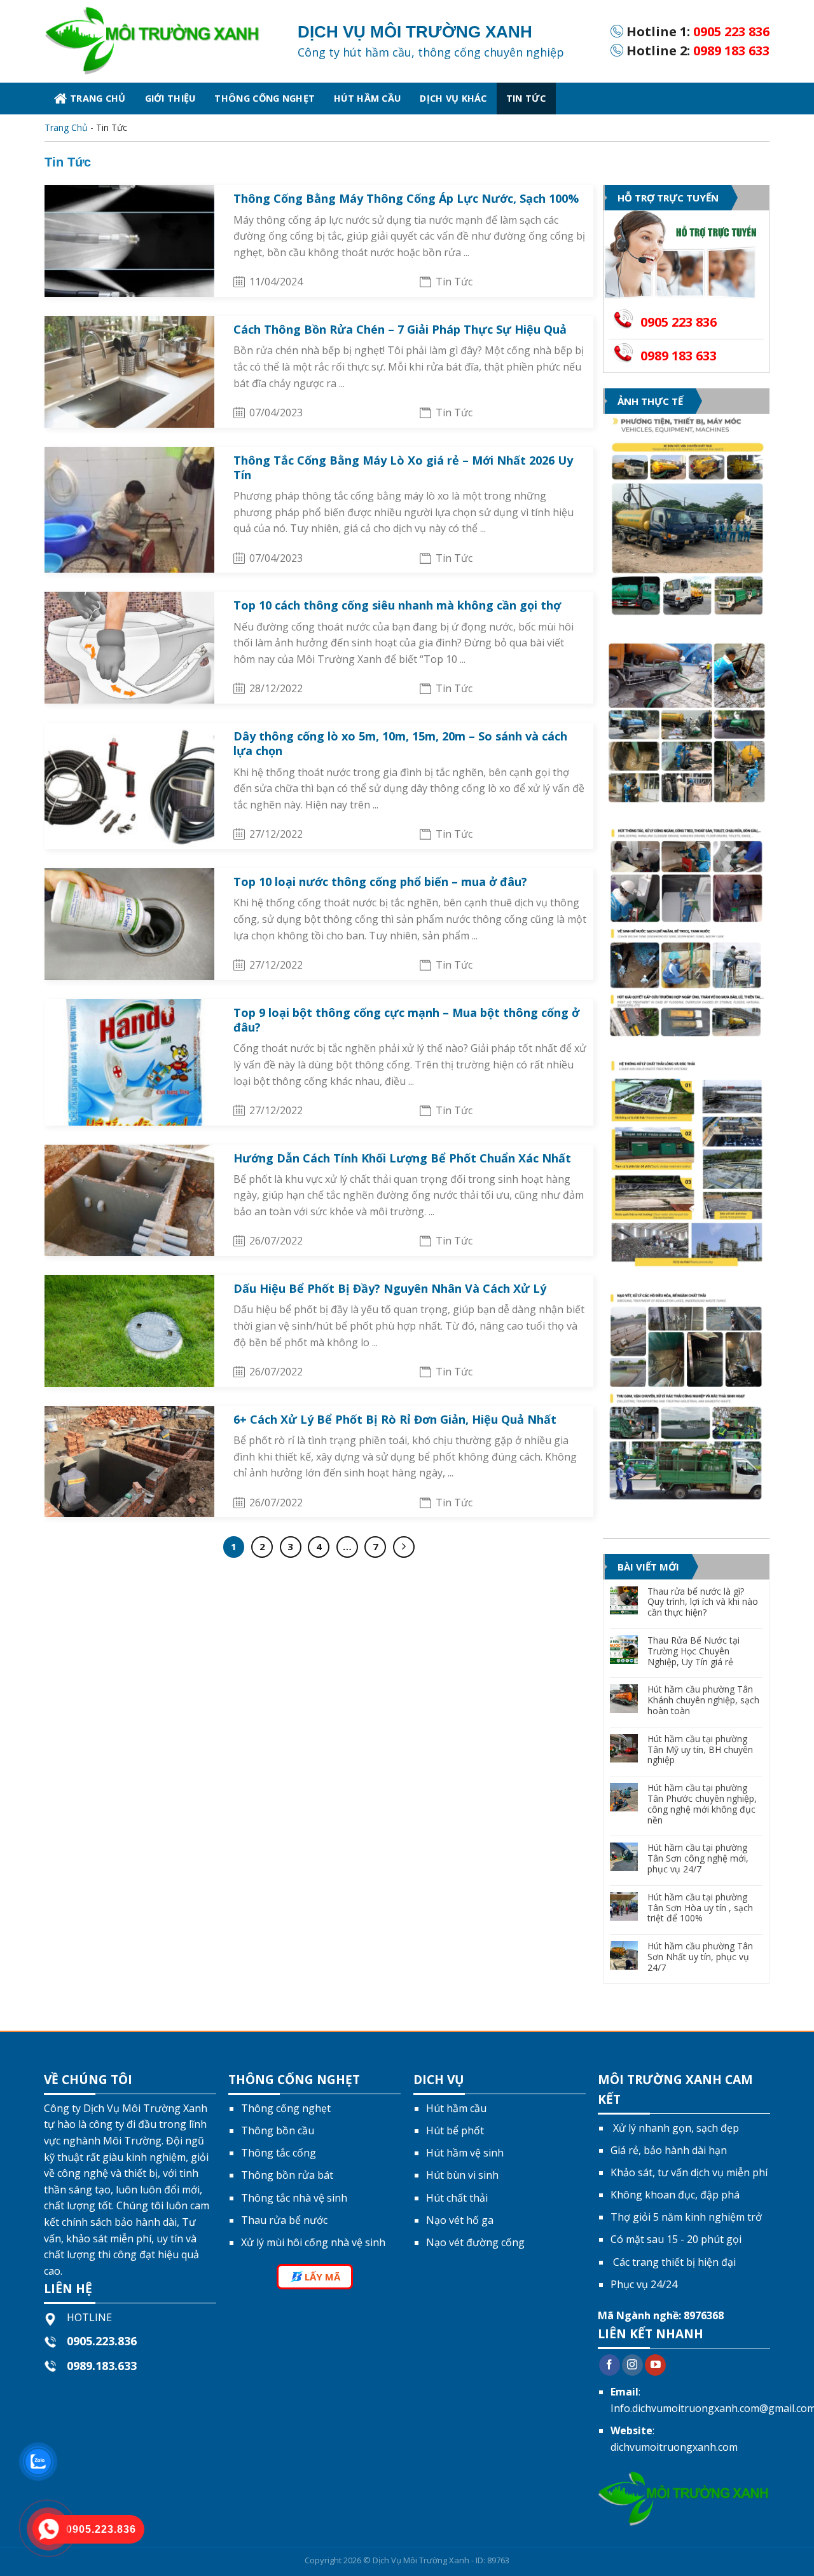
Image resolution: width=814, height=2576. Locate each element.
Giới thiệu (170, 98)
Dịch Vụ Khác (453, 98)
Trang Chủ (66, 127)
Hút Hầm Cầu (367, 98)
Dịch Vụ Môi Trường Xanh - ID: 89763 (441, 2560)
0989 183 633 (731, 51)
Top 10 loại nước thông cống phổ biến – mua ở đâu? (380, 882)
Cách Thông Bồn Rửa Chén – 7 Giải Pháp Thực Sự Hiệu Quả (400, 329)
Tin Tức (526, 98)
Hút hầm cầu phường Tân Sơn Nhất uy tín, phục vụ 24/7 (700, 1957)
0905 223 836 (731, 31)
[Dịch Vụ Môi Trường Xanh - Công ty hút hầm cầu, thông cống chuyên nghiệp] (162, 41)
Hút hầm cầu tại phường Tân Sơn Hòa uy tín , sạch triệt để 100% (700, 1908)
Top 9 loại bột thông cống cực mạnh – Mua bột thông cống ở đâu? (406, 1020)
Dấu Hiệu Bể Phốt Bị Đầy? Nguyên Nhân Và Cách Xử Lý (390, 1288)
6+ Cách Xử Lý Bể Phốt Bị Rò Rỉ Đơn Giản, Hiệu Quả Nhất (395, 1419)
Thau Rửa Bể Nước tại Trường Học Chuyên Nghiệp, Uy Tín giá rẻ (693, 1651)
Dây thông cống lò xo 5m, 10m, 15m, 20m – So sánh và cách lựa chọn (400, 743)
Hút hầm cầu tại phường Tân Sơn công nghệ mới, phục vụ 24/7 (698, 1858)
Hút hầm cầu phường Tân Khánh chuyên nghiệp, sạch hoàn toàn (703, 1700)
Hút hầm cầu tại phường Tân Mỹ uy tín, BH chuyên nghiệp (700, 1750)
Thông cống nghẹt (265, 98)
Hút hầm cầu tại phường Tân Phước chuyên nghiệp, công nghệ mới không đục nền (702, 1804)
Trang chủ (98, 98)
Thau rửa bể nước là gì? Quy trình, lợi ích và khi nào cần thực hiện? (703, 1602)
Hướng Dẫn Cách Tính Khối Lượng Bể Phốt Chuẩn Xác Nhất (402, 1158)
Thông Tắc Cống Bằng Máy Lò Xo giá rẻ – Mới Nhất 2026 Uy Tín (403, 467)
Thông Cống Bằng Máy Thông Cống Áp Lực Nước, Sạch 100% (406, 198)
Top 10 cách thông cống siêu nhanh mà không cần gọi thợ (397, 605)
